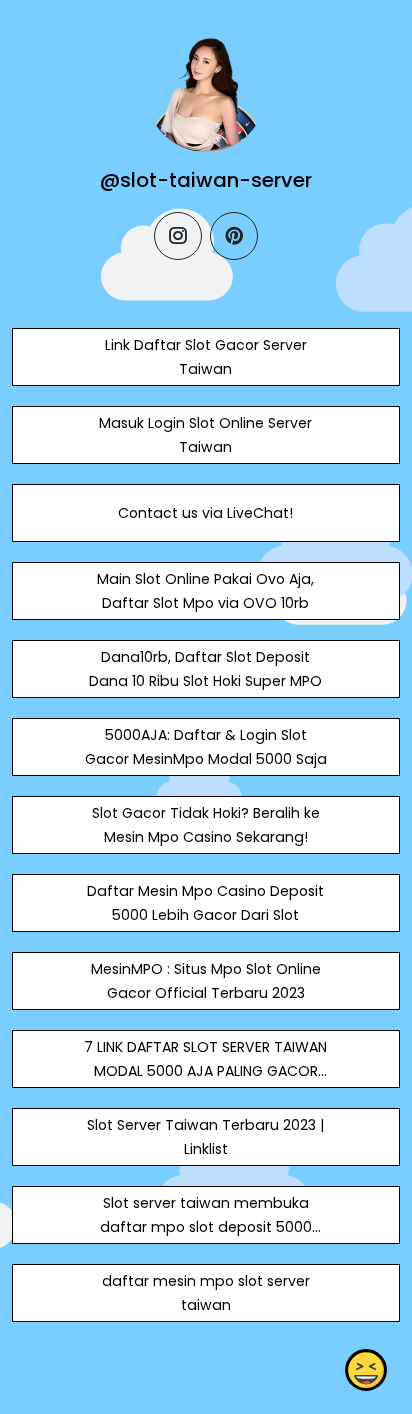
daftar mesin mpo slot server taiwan (206, 1293)
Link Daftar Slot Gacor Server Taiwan (206, 357)
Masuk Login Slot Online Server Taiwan (205, 435)
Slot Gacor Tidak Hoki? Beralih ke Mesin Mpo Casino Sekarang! (206, 825)
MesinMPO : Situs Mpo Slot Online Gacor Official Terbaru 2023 (206, 981)
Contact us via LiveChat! (205, 513)
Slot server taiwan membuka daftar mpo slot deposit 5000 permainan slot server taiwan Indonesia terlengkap (206, 1239)
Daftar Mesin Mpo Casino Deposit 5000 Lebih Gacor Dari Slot (205, 903)
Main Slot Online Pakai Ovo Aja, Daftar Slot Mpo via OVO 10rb (205, 591)
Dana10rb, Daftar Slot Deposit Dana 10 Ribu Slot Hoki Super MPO (205, 669)
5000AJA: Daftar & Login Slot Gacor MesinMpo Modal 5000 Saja (206, 747)
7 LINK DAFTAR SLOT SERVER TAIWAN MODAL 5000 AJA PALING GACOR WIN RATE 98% (205, 1071)
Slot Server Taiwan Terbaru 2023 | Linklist (205, 1137)
